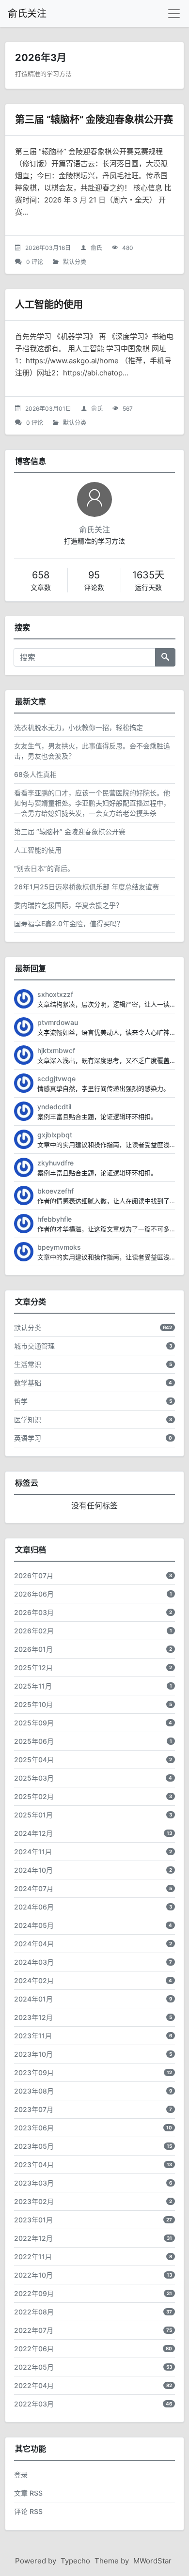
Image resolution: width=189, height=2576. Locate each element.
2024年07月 (34, 1888)
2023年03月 (34, 2183)
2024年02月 (34, 1980)
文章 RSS (28, 2493)
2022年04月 (34, 2385)
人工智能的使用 (49, 305)
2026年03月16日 (48, 248)
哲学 (21, 1401)
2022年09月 (34, 2293)
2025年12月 (33, 1668)
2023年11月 (33, 2036)
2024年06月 (34, 1907)
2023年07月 (34, 2109)
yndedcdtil (54, 1107)
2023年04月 (34, 2165)
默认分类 (75, 262)
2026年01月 (33, 1649)
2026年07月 (34, 1575)
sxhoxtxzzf (55, 994)
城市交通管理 (34, 1346)
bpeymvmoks (59, 1247)
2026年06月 (34, 1594)
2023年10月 (33, 2054)
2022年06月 (34, 2349)
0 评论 (35, 262)
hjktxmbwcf (56, 1050)
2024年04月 (34, 1944)
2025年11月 (33, 1686)
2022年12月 (33, 2238)
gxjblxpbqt (55, 1135)
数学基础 (28, 1383)
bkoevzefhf (55, 1191)
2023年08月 (34, 2091)
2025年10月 (33, 1704)
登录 (21, 2475)
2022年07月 (34, 2330)
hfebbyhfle (55, 1219)
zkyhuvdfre (55, 1163)
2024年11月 (33, 1852)
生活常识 (28, 1364)
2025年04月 (34, 1760)
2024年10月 (33, 1870)
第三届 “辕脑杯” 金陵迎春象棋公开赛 (94, 120)
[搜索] (165, 657)
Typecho (75, 2561)
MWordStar (152, 2561)
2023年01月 (33, 2220)
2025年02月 (34, 1796)
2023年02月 (34, 2201)
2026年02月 (34, 1631)
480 (128, 248)
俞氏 (96, 248)
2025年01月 (33, 1815)
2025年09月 (34, 1723)
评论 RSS (28, 2511)
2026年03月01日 (48, 409)
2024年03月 (34, 1962)
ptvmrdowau (58, 1022)
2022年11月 (33, 2257)
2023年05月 (34, 2146)
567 (128, 409)
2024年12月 (33, 1833)
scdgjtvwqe (56, 1079)
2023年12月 (33, 2017)
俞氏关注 (27, 14)
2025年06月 (34, 1741)
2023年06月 (34, 2128)
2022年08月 (34, 2312)
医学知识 (28, 1420)
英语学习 (28, 1438)
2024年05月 (34, 1925)
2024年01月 (33, 1999)
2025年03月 (34, 1778)
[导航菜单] (174, 14)
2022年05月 (34, 2367)
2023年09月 (34, 2072)
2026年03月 (34, 1612)
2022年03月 (34, 2404)
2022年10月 (33, 2275)
